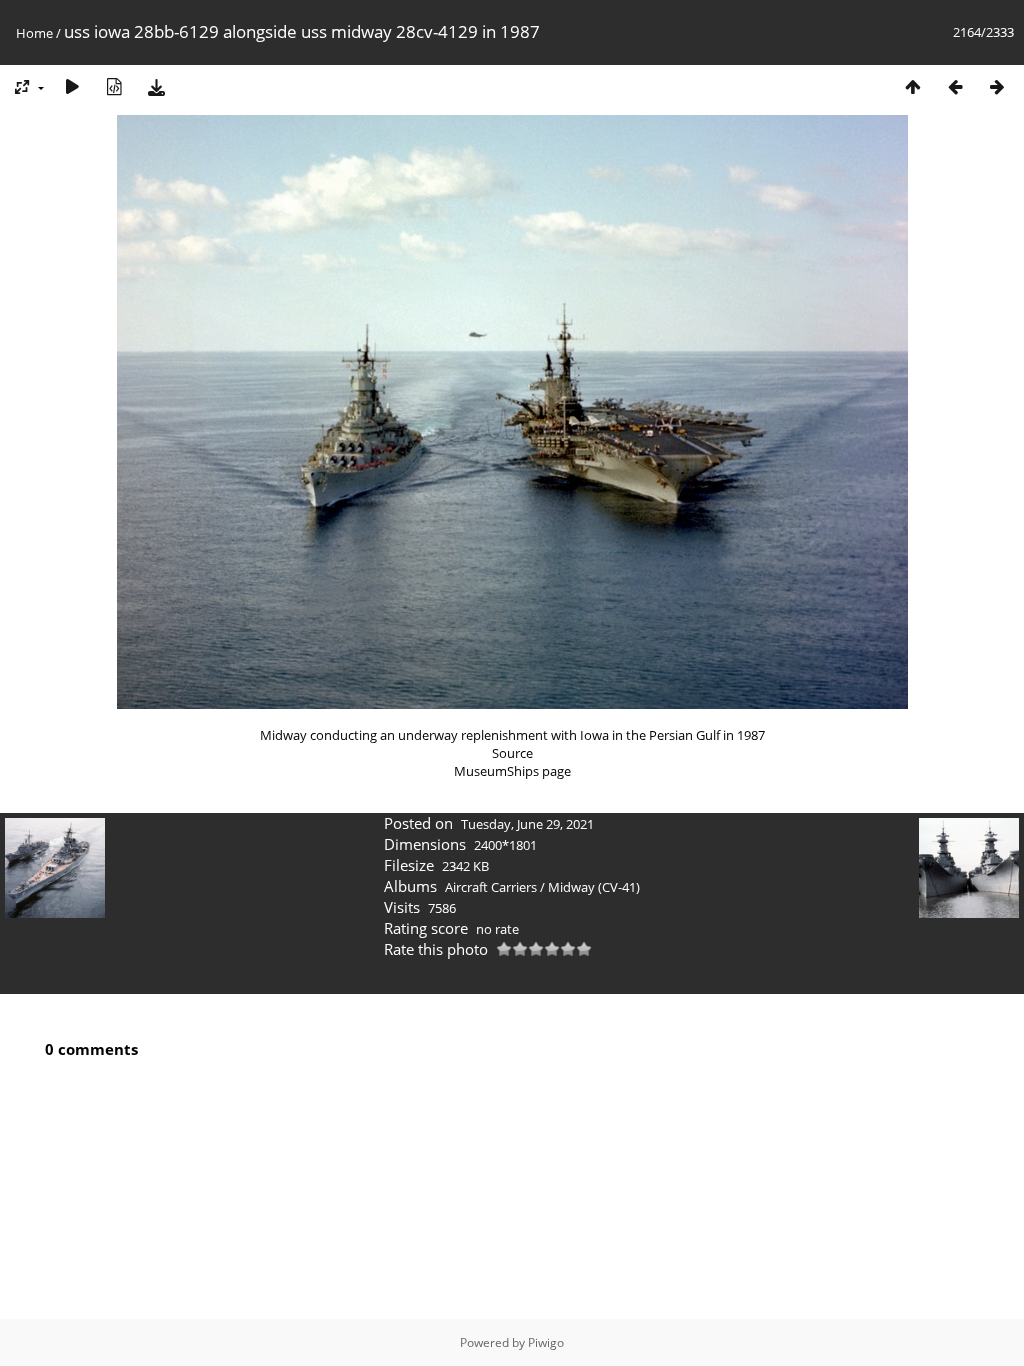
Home (34, 33)
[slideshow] (72, 86)
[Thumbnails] (913, 86)
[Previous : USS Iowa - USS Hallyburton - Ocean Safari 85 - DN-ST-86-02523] (955, 86)
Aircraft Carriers (491, 887)
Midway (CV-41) (594, 887)
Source (512, 753)
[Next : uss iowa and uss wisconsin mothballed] (997, 86)
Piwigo (546, 1342)
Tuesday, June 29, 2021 (527, 824)
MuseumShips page (512, 771)
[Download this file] (156, 86)
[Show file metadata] (114, 86)
